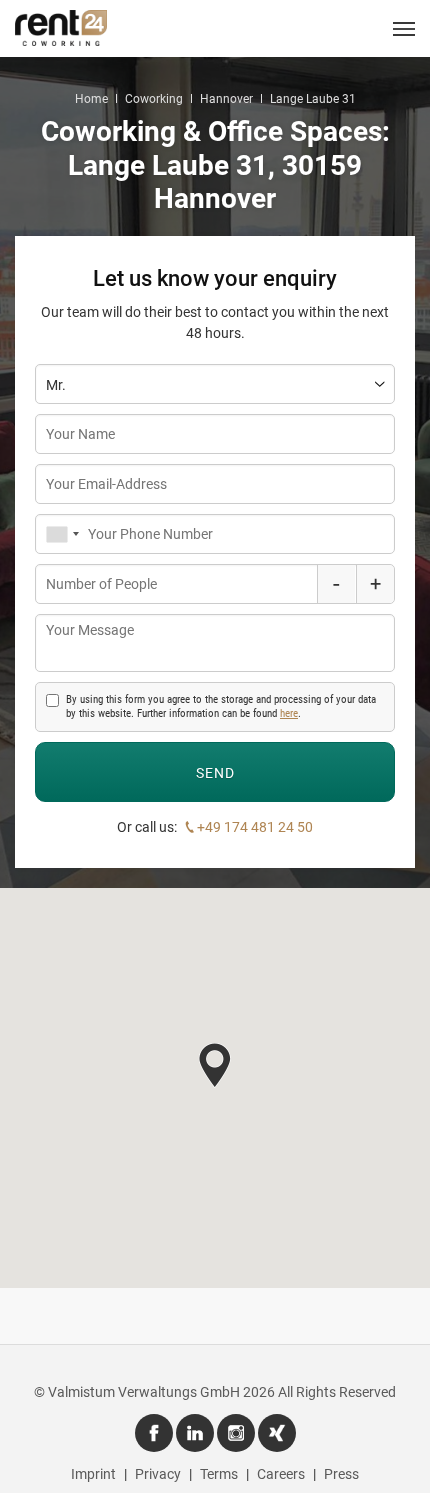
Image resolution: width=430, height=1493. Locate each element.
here (289, 713)
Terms (219, 1474)
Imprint (93, 1474)
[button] (215, 1065)
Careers (281, 1474)
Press (341, 1474)
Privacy (158, 1474)
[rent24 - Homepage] (61, 27)
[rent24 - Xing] (277, 1433)
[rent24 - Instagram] (236, 1433)
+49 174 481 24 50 (255, 827)
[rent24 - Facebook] (154, 1433)
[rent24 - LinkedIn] (195, 1433)
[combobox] (61, 534)
